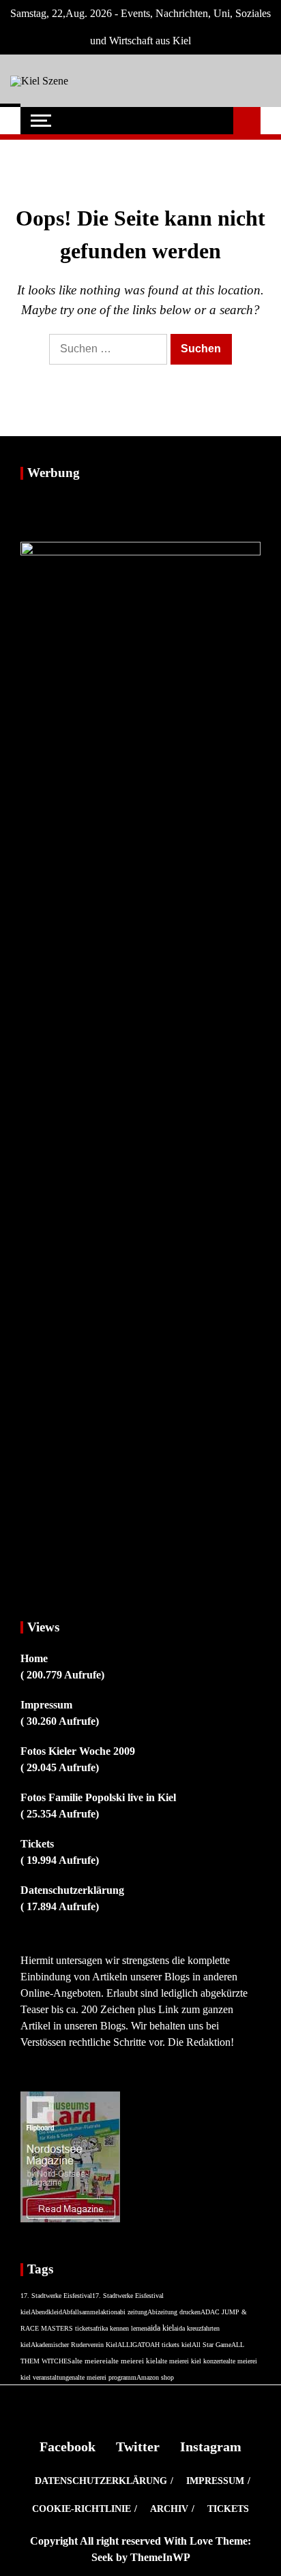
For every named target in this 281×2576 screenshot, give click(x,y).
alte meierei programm (106, 2377)
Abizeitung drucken (174, 2312)
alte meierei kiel (133, 2361)
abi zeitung (132, 2312)
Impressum (46, 1705)
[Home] (10, 121)
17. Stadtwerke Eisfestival (56, 2296)
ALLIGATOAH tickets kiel (154, 2345)
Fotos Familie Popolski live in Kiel (98, 1797)
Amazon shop (155, 2377)
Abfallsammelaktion (90, 2312)
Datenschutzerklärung (72, 1890)
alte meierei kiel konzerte (192, 2361)
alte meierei (90, 2361)
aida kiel (161, 2328)
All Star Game (211, 2345)
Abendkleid (46, 2312)
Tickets (37, 1844)
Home (34, 1658)
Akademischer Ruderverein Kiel (74, 2345)
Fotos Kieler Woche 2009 (78, 1751)
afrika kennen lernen (120, 2328)
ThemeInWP (160, 2557)
